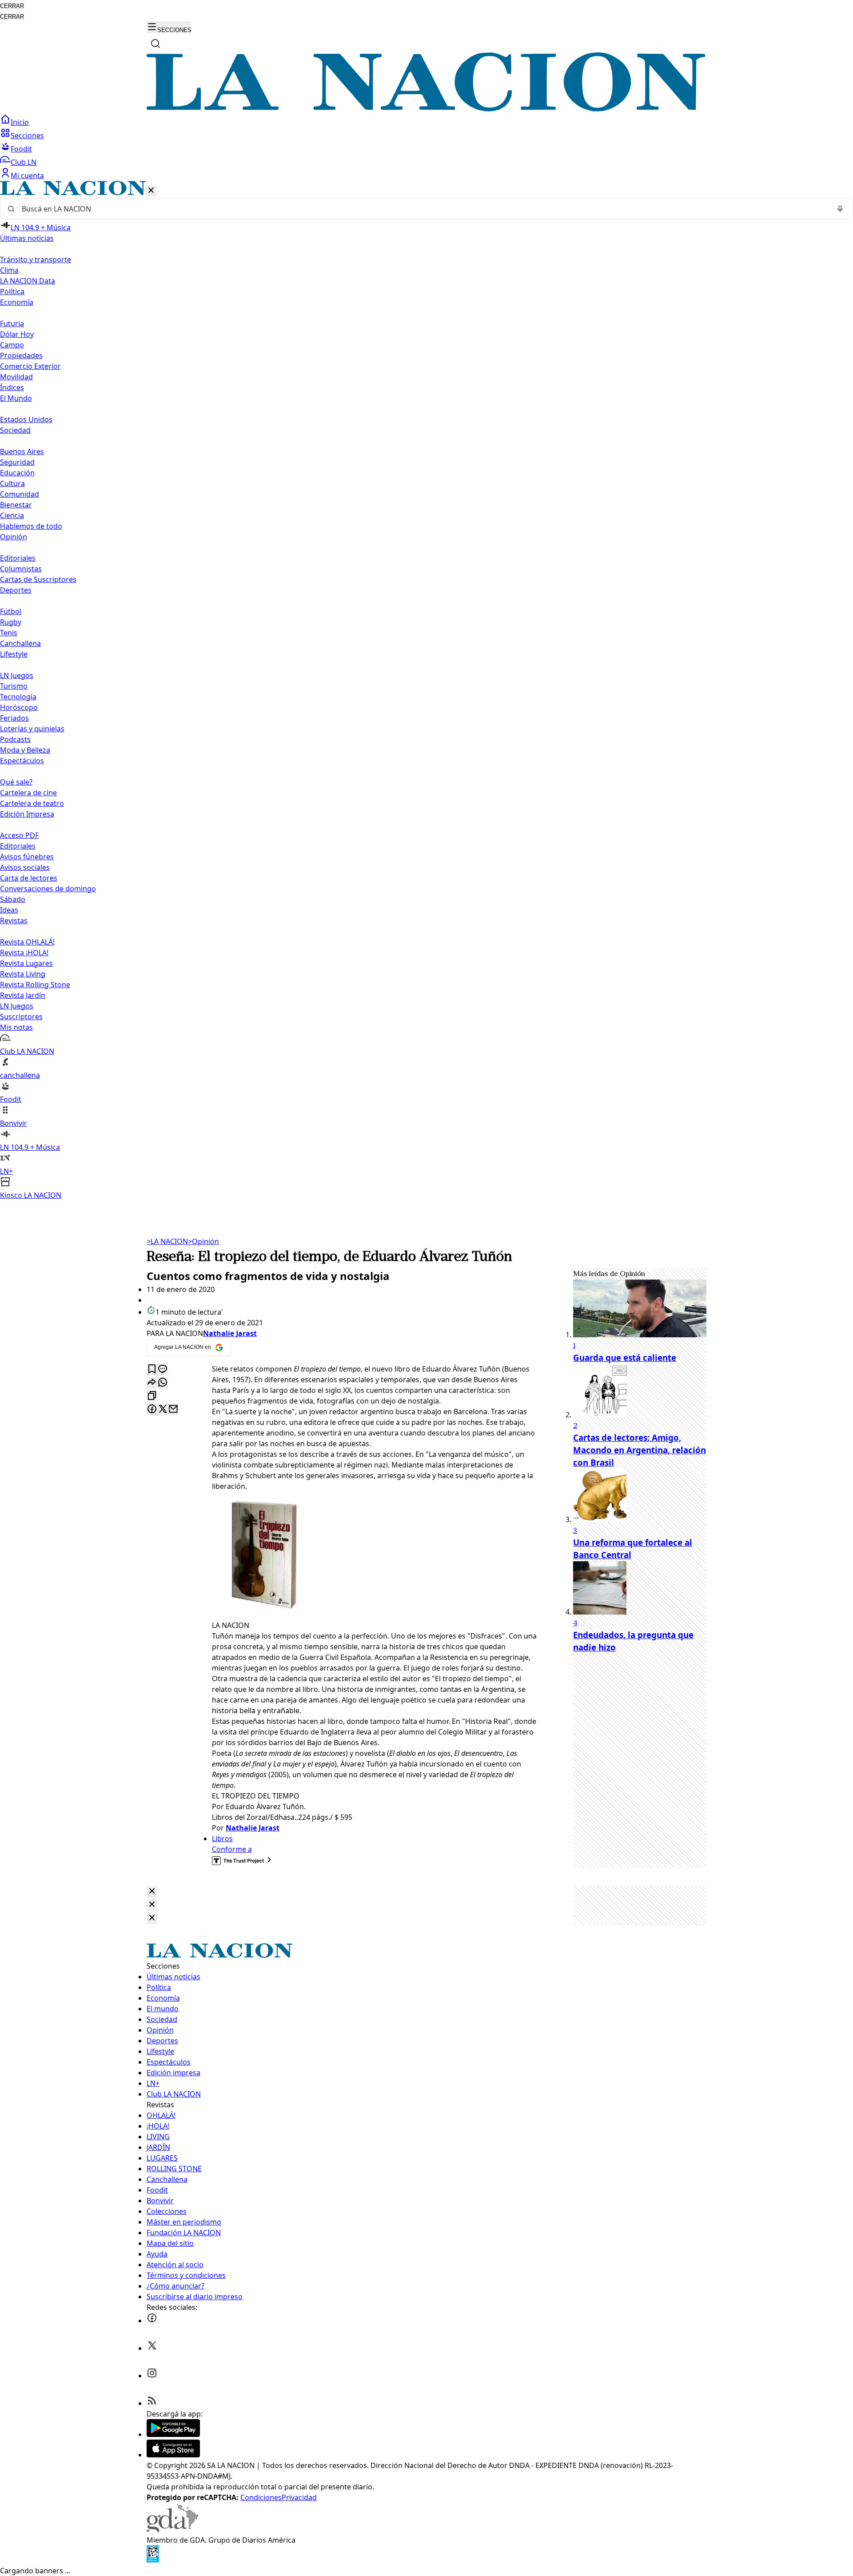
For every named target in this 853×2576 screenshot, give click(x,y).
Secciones (27, 136)
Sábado (13, 899)
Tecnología (18, 697)
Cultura (12, 483)
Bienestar (16, 505)
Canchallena (20, 643)
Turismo (14, 686)
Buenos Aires (22, 451)
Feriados (14, 718)
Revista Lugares (26, 963)
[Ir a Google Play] (173, 2434)
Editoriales (18, 558)
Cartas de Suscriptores (38, 579)
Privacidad (299, 2497)
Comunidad (20, 494)
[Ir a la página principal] (426, 109)
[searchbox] (423, 209)
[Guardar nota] (152, 1370)
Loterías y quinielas (32, 729)
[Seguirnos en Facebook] (152, 2321)
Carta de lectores (29, 878)
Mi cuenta (27, 175)
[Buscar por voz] (840, 209)
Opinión (203, 1241)
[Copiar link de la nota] (152, 1396)
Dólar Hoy (17, 334)
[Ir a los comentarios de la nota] (163, 1370)
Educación (17, 473)
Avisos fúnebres (27, 857)
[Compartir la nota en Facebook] (152, 1410)
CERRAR (12, 6)
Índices (12, 387)
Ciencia (12, 515)
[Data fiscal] (153, 2560)
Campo (12, 345)
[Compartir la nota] (152, 1383)
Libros (222, 1838)
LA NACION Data (28, 281)
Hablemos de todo (31, 526)
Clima (9, 270)
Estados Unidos (26, 419)
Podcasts (15, 739)
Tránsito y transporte (36, 259)
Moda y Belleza (25, 750)
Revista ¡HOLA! (24, 953)
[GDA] (172, 2529)
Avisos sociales (25, 867)
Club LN (24, 162)
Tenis (9, 633)
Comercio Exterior (30, 366)
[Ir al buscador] (155, 44)
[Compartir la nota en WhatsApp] (163, 1383)
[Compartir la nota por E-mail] (173, 1410)
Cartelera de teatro (32, 803)
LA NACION (167, 1241)
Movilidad (16, 377)
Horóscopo (19, 707)
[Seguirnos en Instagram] (152, 2376)
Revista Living (23, 974)
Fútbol (11, 611)
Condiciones (261, 2497)
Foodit (21, 149)
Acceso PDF (19, 835)
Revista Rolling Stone (35, 985)
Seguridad (17, 462)
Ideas (9, 910)
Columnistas (21, 569)
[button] (426, 691)
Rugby (11, 622)
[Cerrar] (151, 191)
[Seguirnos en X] (152, 2348)
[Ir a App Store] (173, 2455)
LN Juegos (17, 675)
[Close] (152, 1892)
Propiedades (21, 355)
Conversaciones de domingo (48, 889)
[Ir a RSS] (152, 2403)
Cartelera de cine (28, 793)
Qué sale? (16, 782)
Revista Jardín (23, 995)
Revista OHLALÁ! (27, 942)
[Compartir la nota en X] (163, 1410)
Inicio (20, 122)
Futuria (12, 323)
